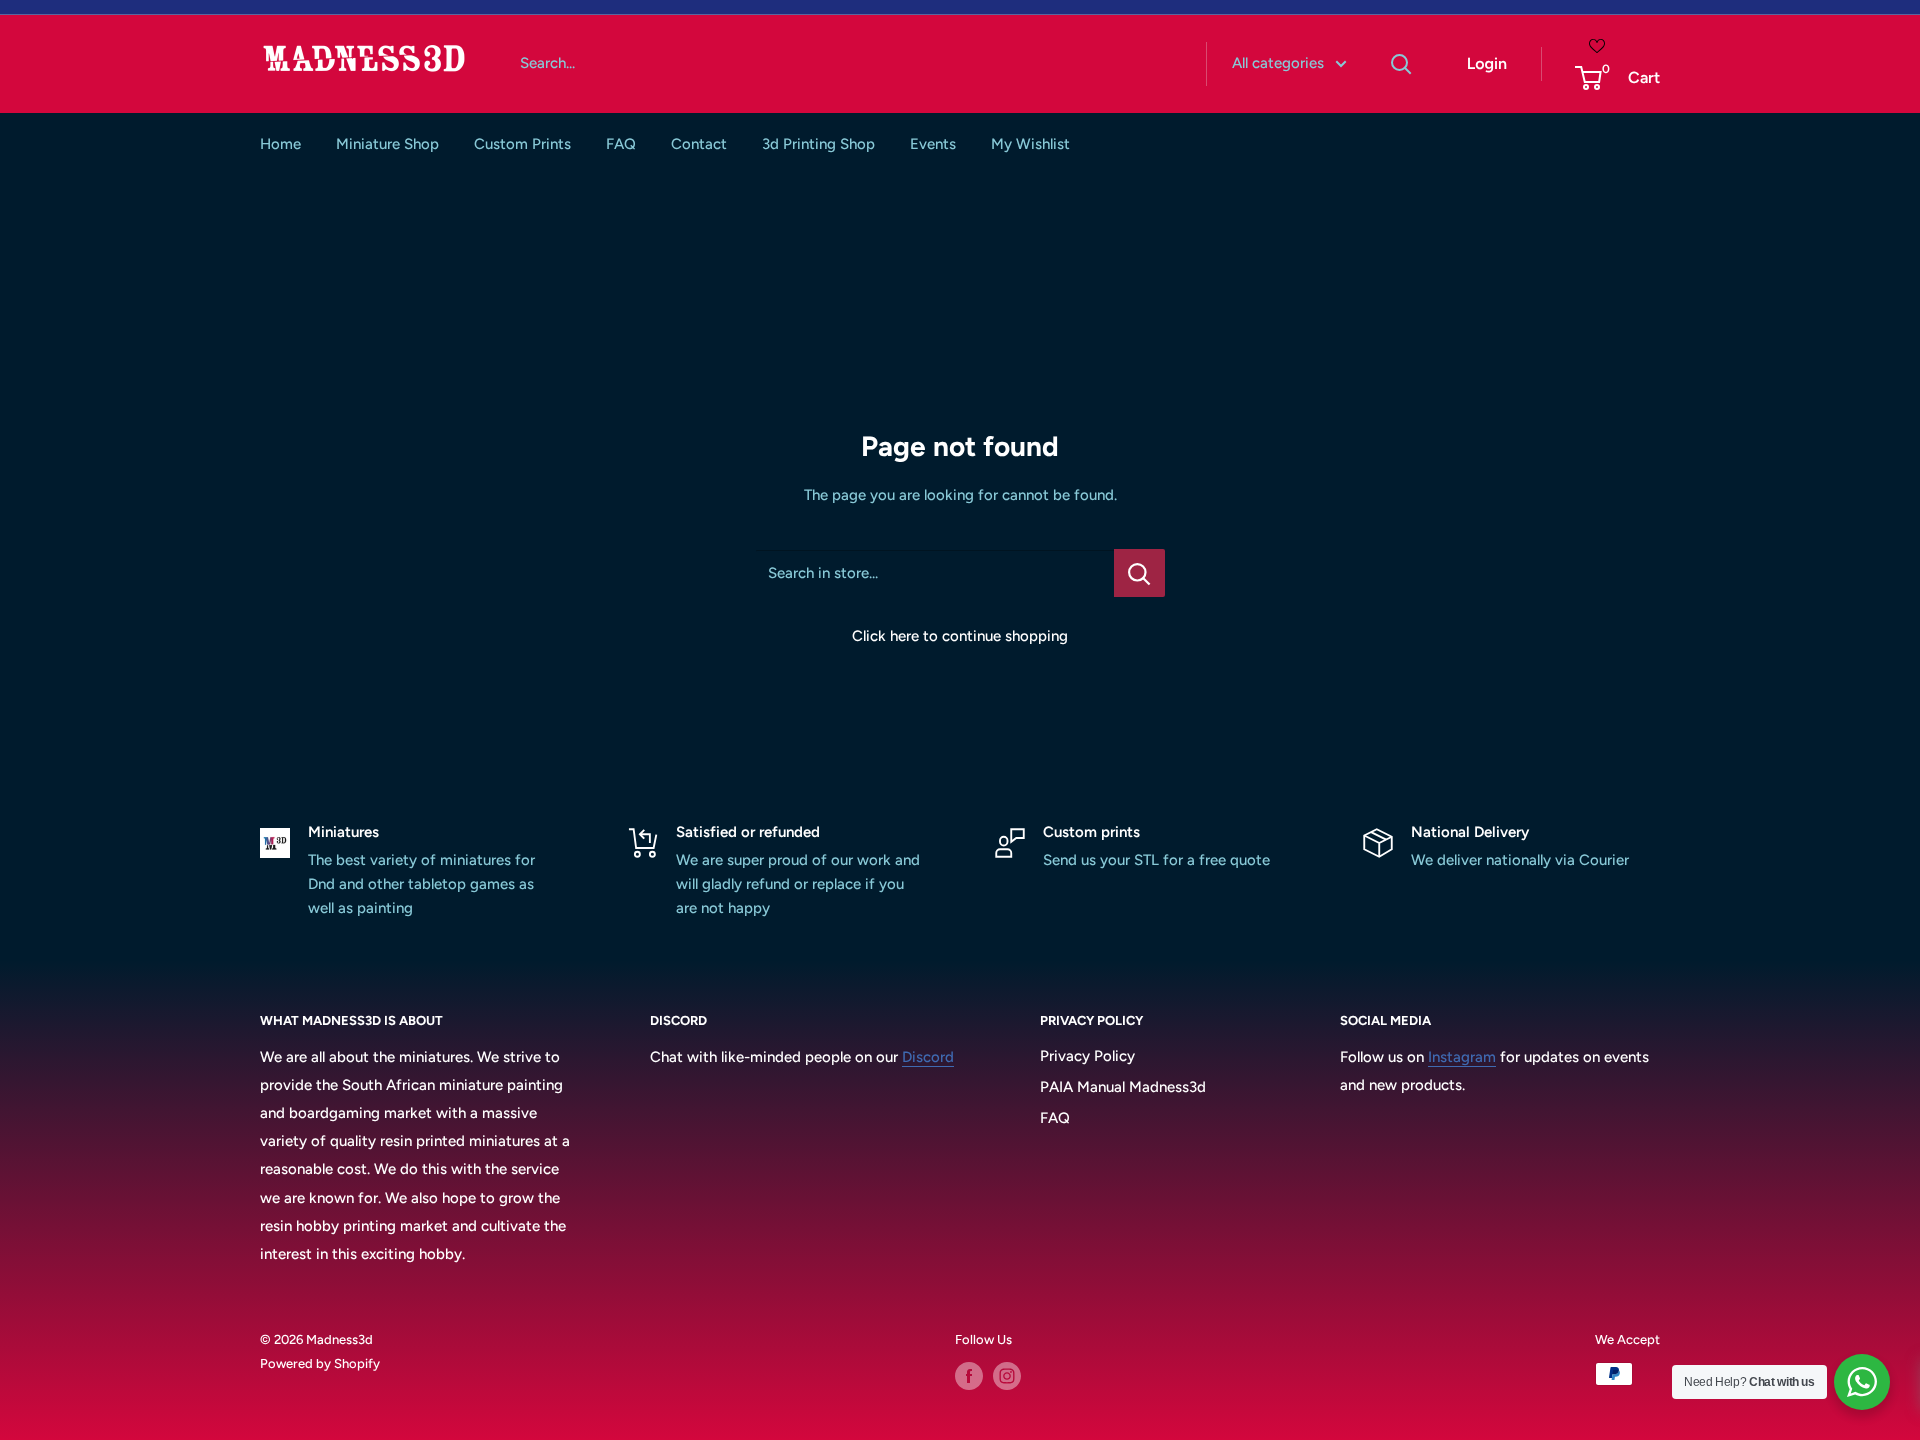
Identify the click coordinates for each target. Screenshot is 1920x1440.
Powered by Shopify (320, 1363)
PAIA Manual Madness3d (1123, 1087)
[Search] (1402, 64)
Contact (699, 144)
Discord (928, 1057)
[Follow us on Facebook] (969, 1376)
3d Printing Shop (818, 144)
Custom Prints (522, 144)
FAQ (621, 144)
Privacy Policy (1087, 1056)
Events (933, 144)
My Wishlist (1030, 144)
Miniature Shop (387, 144)
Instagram (1462, 1057)
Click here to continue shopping (960, 636)
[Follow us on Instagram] (1007, 1376)
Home (280, 144)
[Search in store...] (1139, 573)
